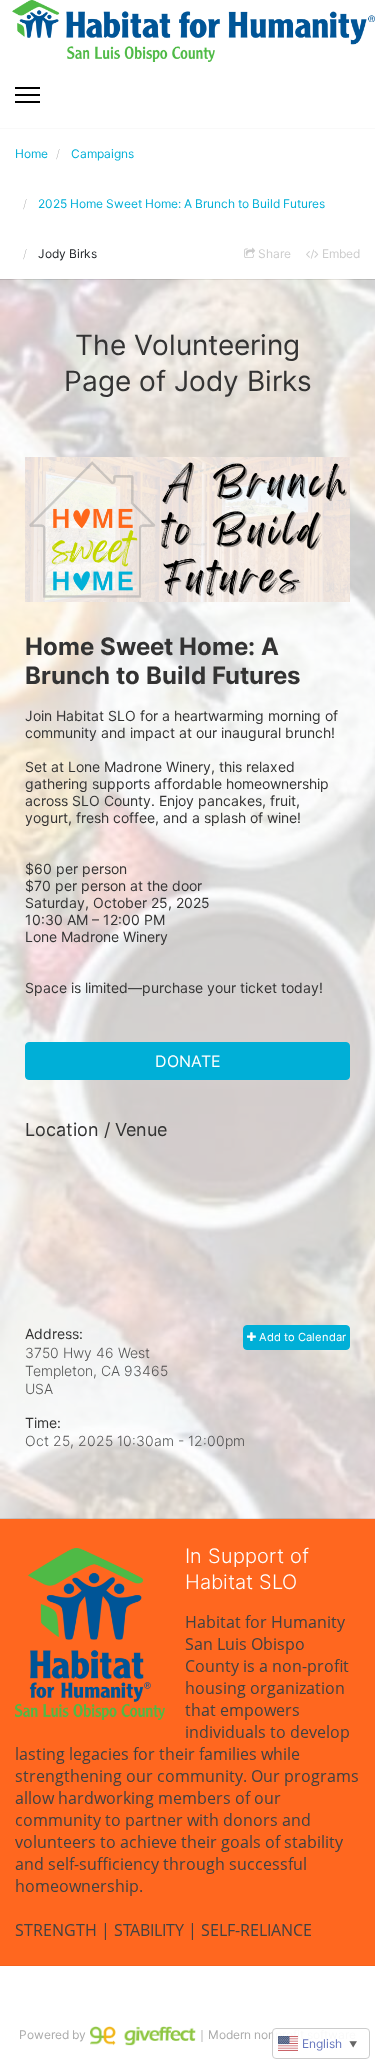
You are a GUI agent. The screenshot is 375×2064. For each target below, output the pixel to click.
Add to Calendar (301, 1337)
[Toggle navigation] (27, 95)
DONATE (188, 1061)
